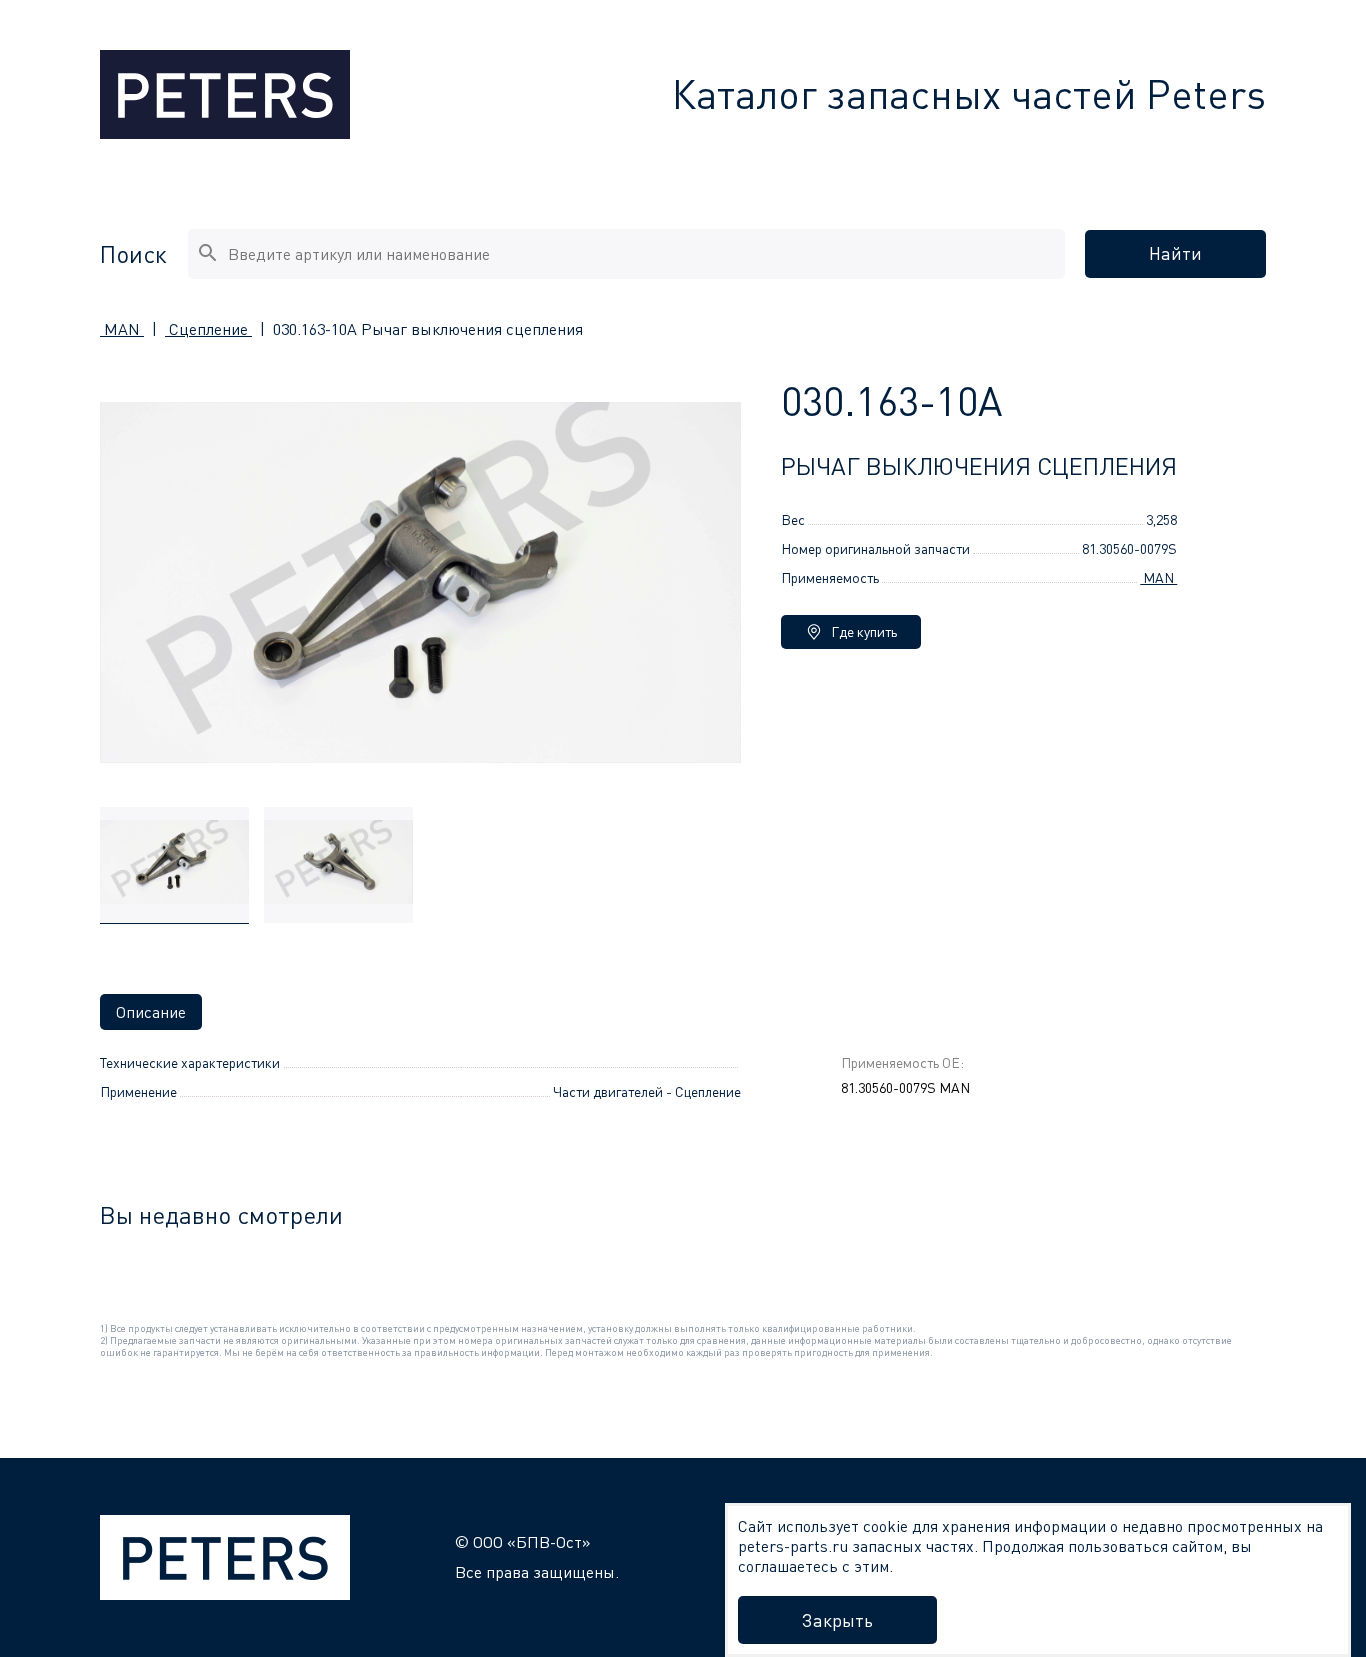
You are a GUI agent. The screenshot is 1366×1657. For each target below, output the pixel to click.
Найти (1175, 253)
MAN (122, 329)
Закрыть (837, 1620)
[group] (174, 865)
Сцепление (208, 329)
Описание (151, 1012)
